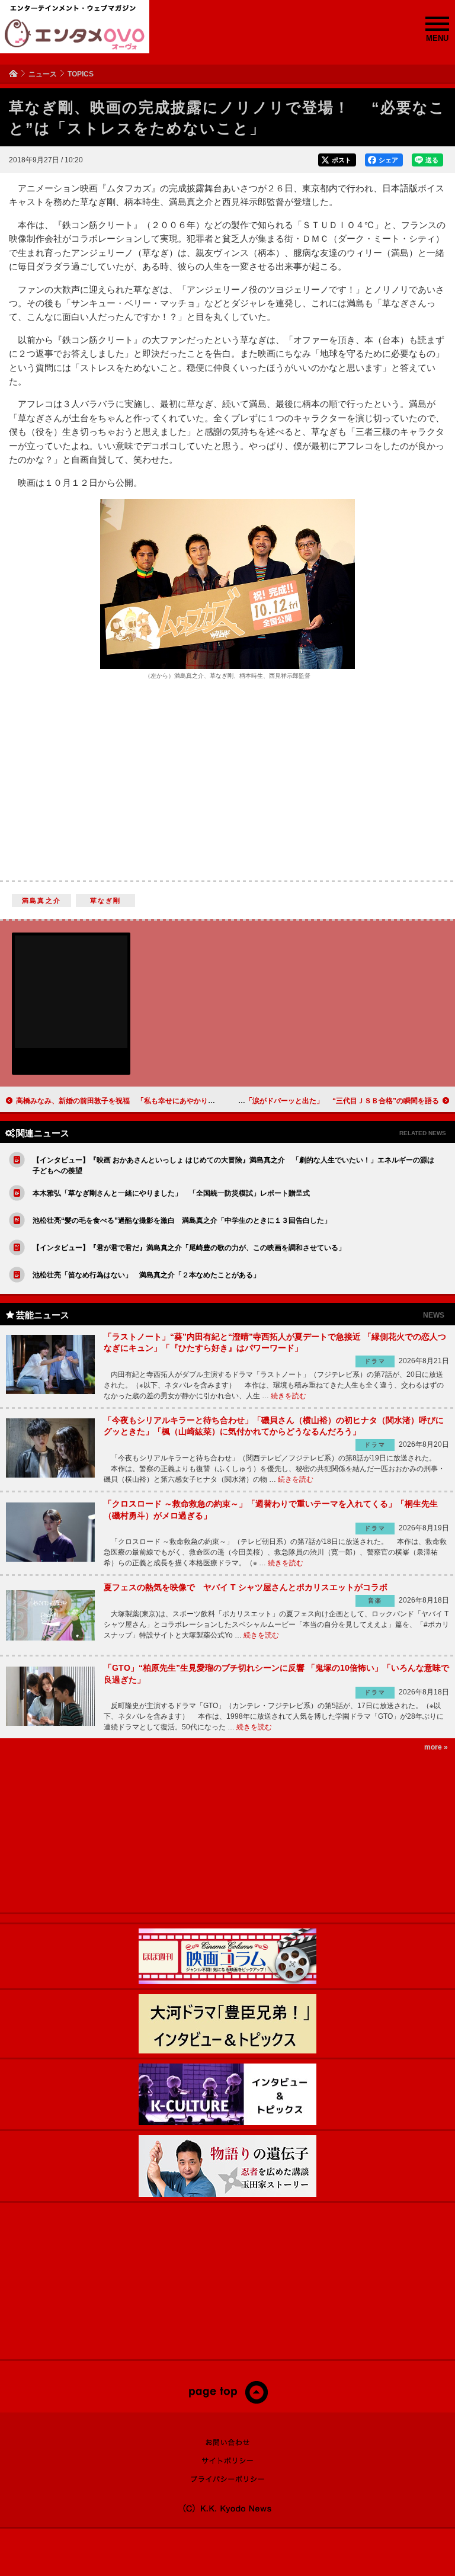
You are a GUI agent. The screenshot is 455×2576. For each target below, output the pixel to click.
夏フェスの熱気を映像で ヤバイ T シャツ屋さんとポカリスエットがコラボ (246, 1587)
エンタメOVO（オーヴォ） (75, 34)
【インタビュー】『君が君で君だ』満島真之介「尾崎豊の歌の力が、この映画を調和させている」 (189, 1248)
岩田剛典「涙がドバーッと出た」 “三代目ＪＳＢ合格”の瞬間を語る (328, 1101)
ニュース (43, 74)
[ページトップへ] (228, 2401)
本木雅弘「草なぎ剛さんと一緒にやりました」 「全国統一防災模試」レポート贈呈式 (171, 1193)
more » (436, 1747)
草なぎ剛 (106, 901)
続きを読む (289, 1396)
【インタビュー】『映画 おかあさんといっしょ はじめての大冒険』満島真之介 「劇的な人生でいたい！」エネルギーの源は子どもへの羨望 (233, 1165)
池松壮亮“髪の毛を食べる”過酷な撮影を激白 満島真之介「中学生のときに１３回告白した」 (182, 1220)
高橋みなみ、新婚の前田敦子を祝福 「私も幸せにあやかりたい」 (123, 1101)
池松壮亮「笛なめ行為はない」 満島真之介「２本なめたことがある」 (146, 1275)
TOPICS (81, 74)
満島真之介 (41, 901)
